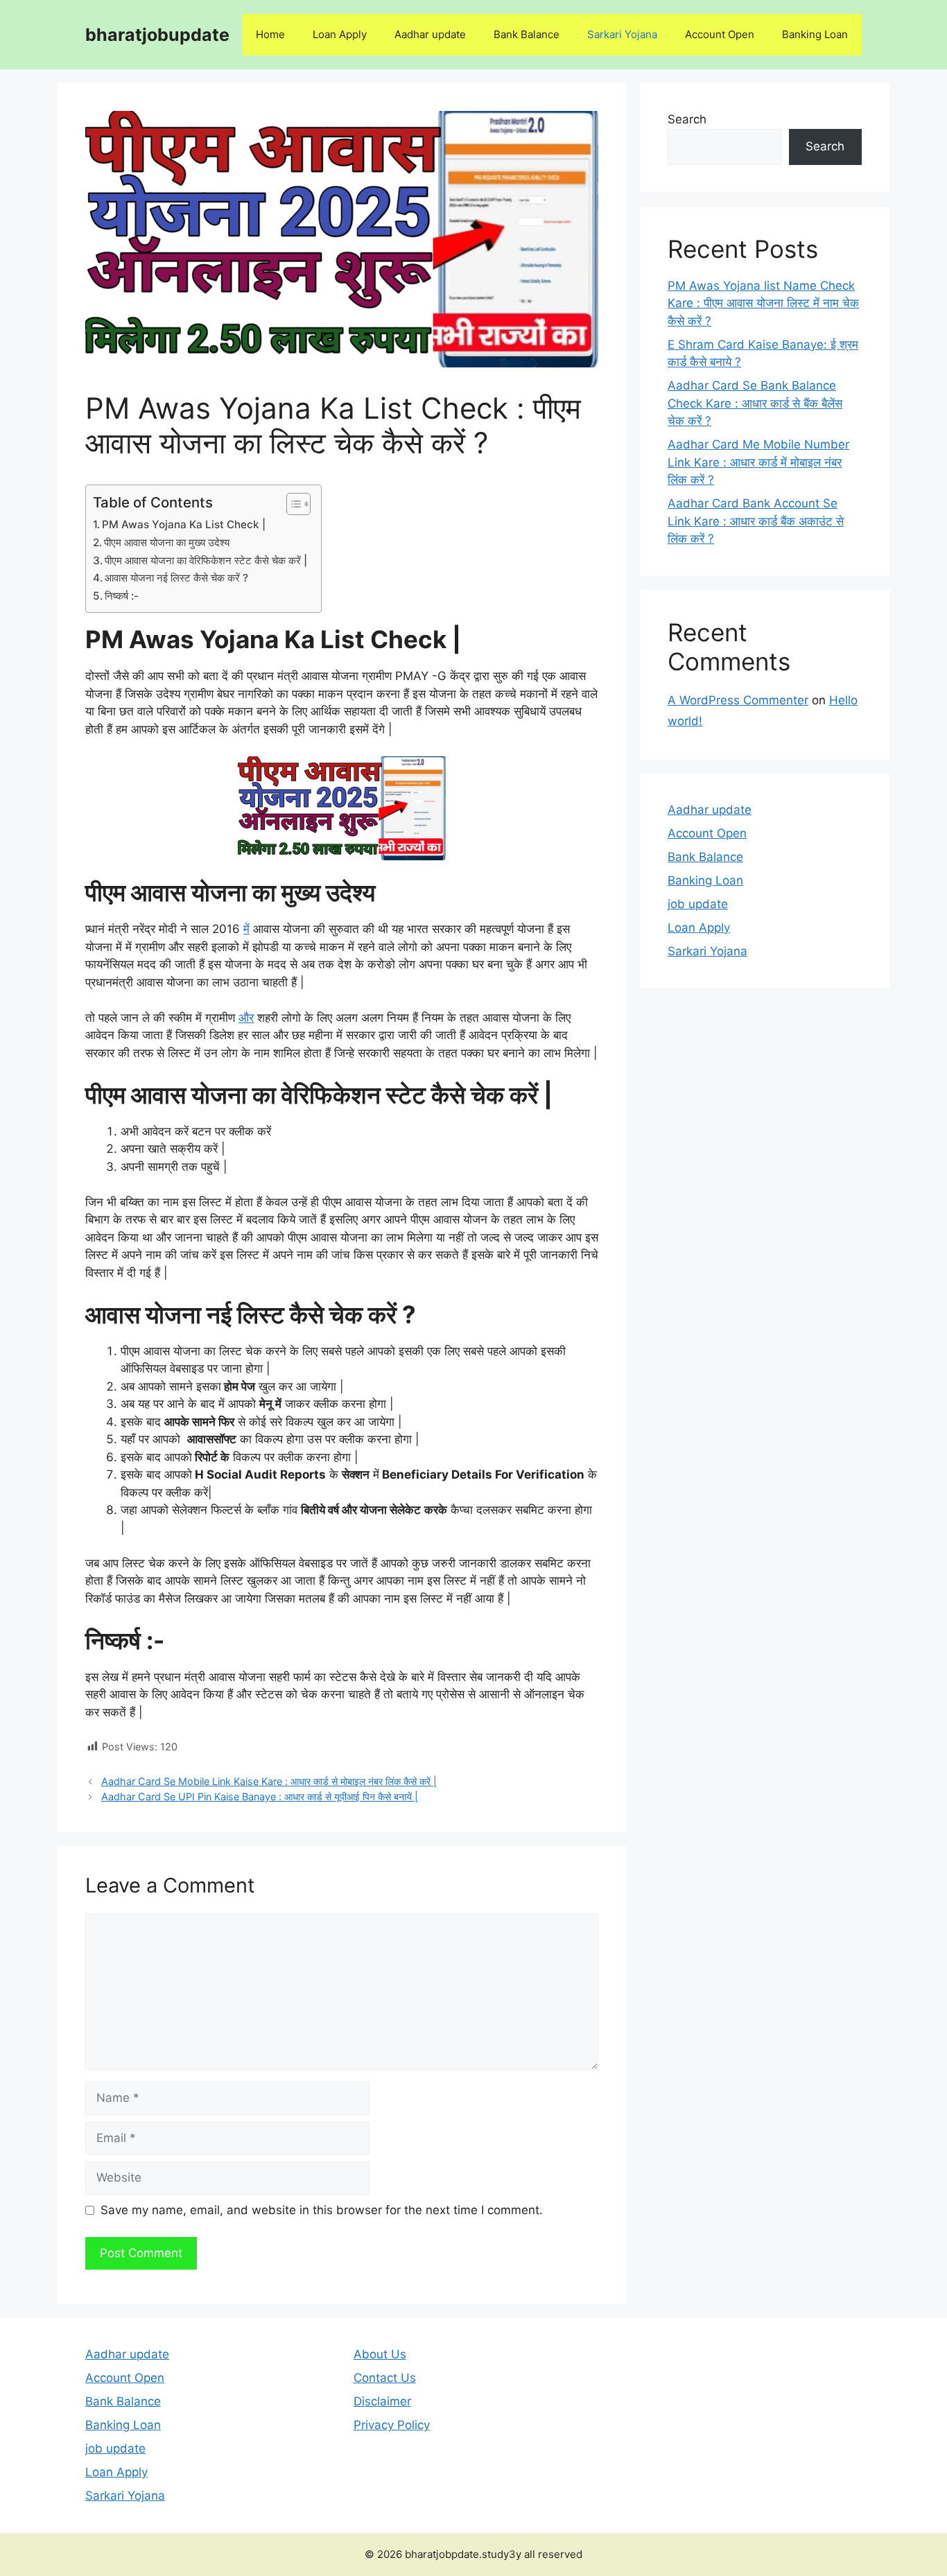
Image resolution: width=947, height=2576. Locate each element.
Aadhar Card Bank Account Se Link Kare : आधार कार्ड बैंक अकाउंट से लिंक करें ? (756, 521)
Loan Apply (340, 34)
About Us (380, 2354)
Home (270, 34)
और (246, 1018)
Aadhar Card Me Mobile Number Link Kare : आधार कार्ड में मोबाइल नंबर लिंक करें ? (758, 462)
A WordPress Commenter (738, 700)
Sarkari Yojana (622, 34)
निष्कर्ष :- (122, 596)
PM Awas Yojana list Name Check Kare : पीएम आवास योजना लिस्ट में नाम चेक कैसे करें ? (763, 303)
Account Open (720, 34)
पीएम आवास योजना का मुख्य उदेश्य (168, 542)
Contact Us (385, 2378)
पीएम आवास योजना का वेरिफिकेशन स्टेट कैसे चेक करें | (206, 560)
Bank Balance (527, 34)
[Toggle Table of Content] (292, 504)
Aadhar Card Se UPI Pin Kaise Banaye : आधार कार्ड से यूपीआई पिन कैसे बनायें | (260, 1796)
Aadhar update (430, 34)
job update (698, 904)
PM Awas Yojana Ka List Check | (184, 524)
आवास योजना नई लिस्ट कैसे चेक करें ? (178, 578)
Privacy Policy (392, 2425)
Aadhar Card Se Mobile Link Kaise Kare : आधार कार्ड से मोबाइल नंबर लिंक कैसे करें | (269, 1781)
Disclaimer (382, 2401)
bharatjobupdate (157, 35)
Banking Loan (815, 34)
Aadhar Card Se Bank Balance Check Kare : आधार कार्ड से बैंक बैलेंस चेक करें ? (755, 403)
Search (687, 119)
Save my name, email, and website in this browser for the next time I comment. (322, 2210)
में (246, 929)
